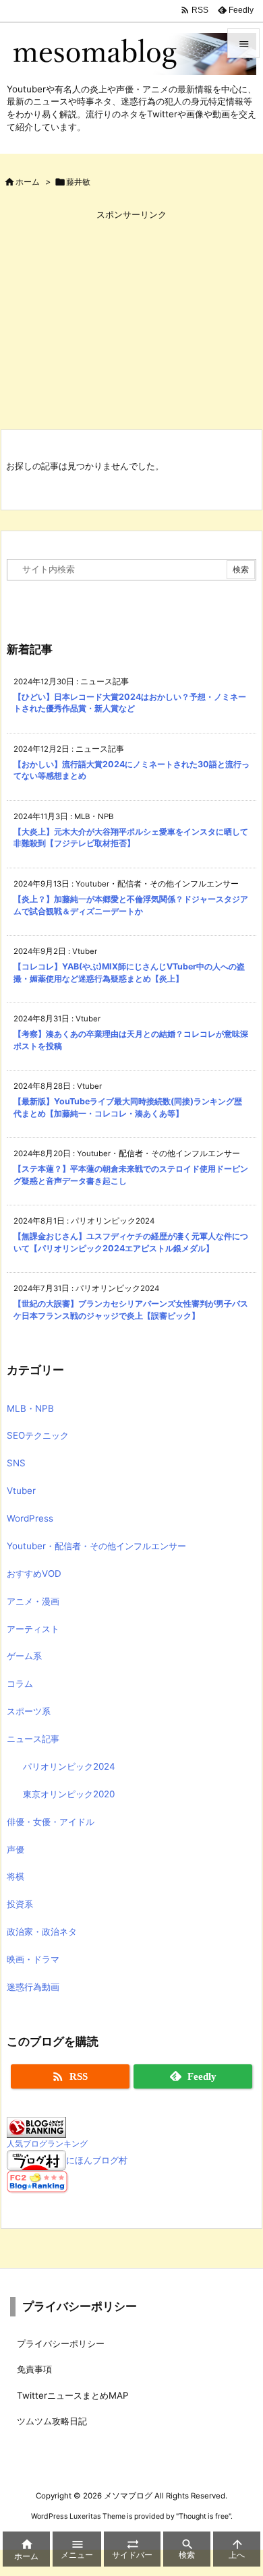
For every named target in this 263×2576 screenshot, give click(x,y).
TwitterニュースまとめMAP (73, 2395)
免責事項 (34, 2369)
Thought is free (204, 2516)
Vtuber (21, 1491)
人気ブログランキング (47, 2144)
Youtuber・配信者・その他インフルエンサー (96, 1546)
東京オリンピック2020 (69, 1794)
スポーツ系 (29, 1711)
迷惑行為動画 (33, 1987)
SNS (16, 1463)
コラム (20, 1683)
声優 (16, 1849)
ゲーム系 (24, 1656)
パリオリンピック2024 (69, 1766)
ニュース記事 (33, 1739)
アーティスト (33, 1629)
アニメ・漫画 (33, 1601)
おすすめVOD (34, 1574)
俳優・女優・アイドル (51, 1822)
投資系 (20, 1904)
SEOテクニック (38, 1435)
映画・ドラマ (33, 1959)
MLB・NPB (30, 1408)
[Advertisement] (131, 319)
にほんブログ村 (97, 2160)
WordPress (30, 1518)
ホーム (28, 182)
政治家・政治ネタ (42, 1931)
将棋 (16, 1876)
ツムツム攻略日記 (52, 2421)
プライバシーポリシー (61, 2343)
